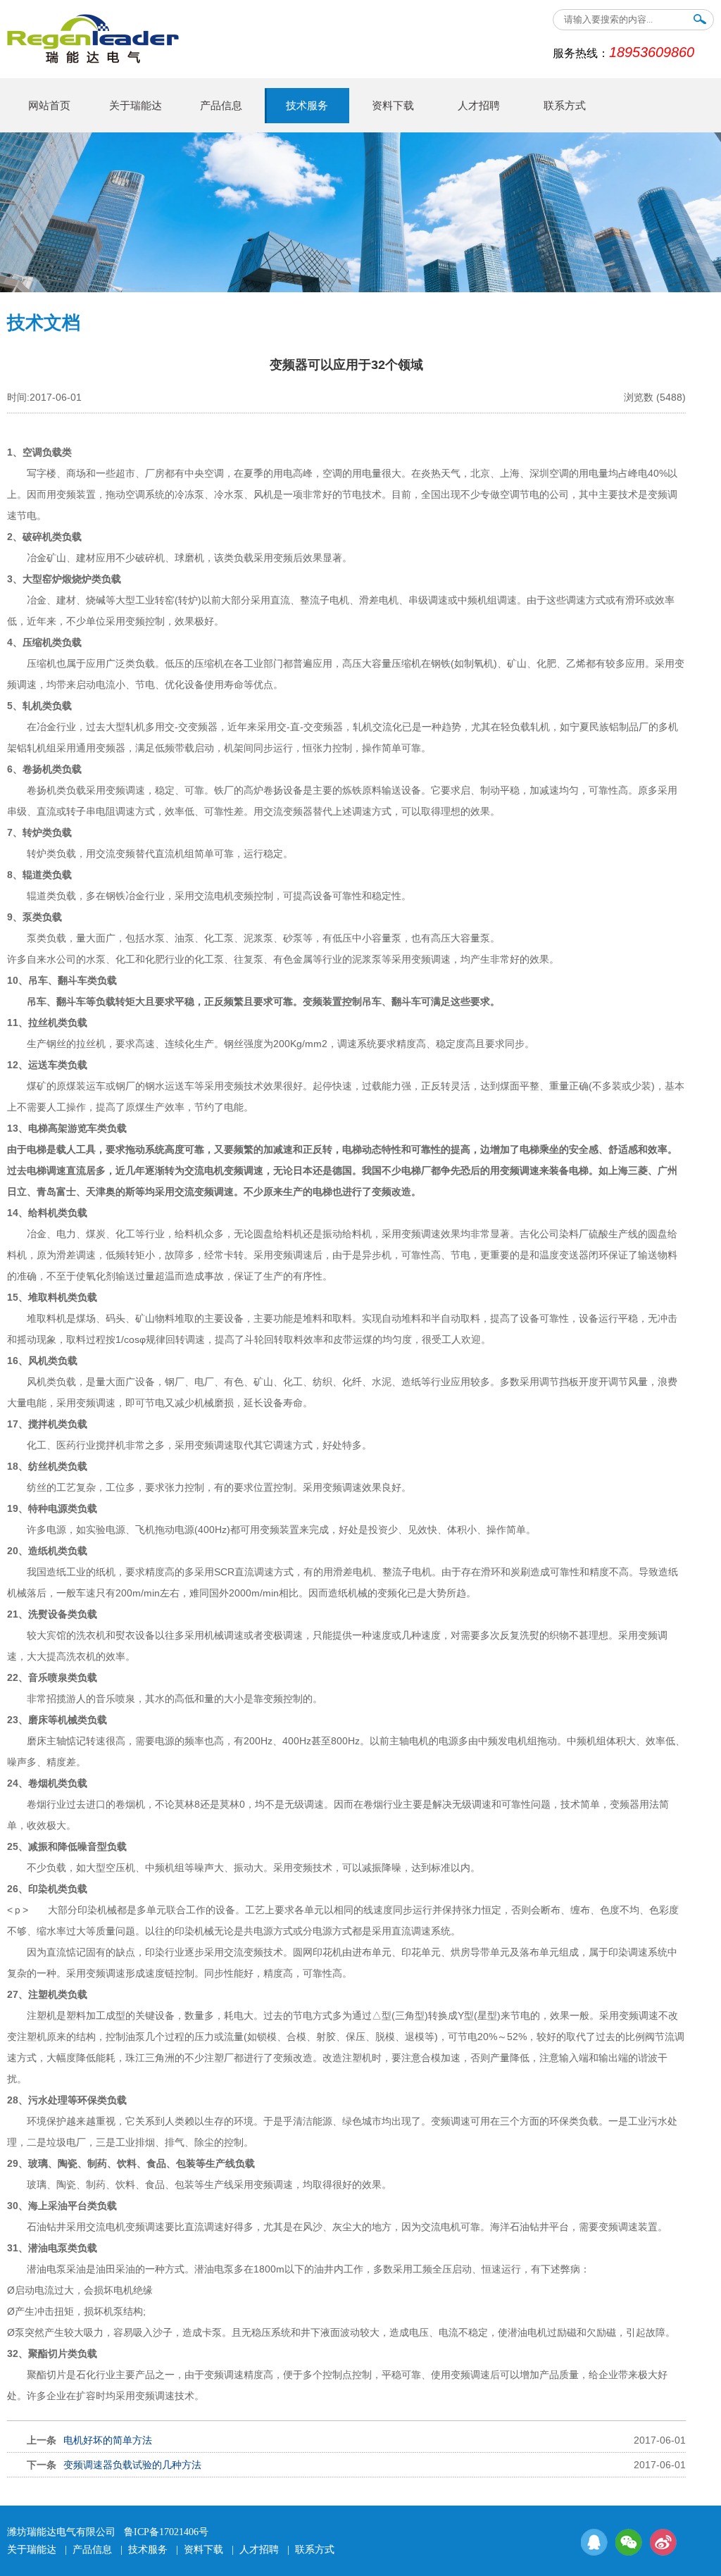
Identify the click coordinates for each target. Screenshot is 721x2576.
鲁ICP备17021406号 (166, 2532)
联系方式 (565, 106)
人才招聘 (479, 106)
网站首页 (49, 106)
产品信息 (221, 106)
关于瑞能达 (136, 106)
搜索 (700, 22)
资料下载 (393, 106)
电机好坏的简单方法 (108, 2440)
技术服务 (307, 106)
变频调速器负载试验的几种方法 (132, 2465)
